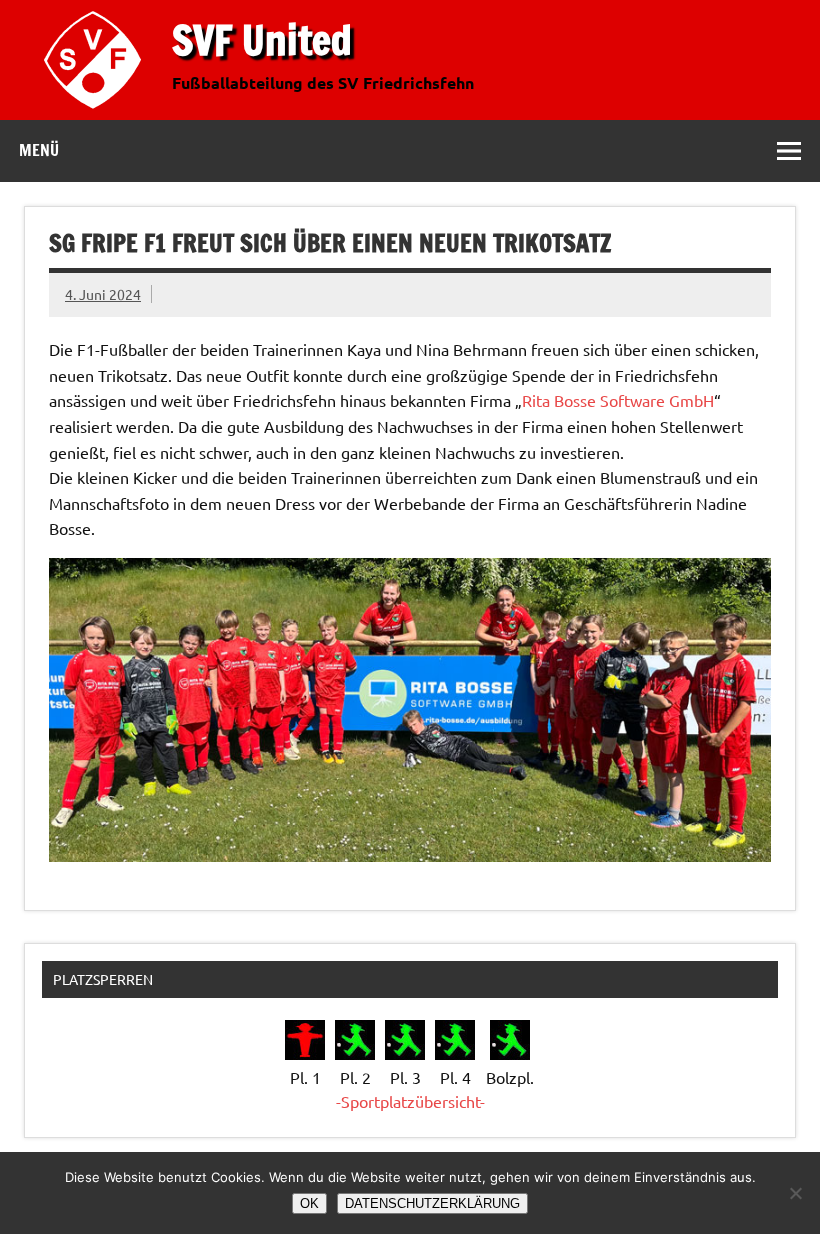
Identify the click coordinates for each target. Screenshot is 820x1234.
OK (309, 1203)
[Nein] (795, 1193)
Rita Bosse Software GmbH (618, 400)
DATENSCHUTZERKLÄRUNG (432, 1203)
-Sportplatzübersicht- (410, 1101)
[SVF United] (97, 113)
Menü (39, 150)
